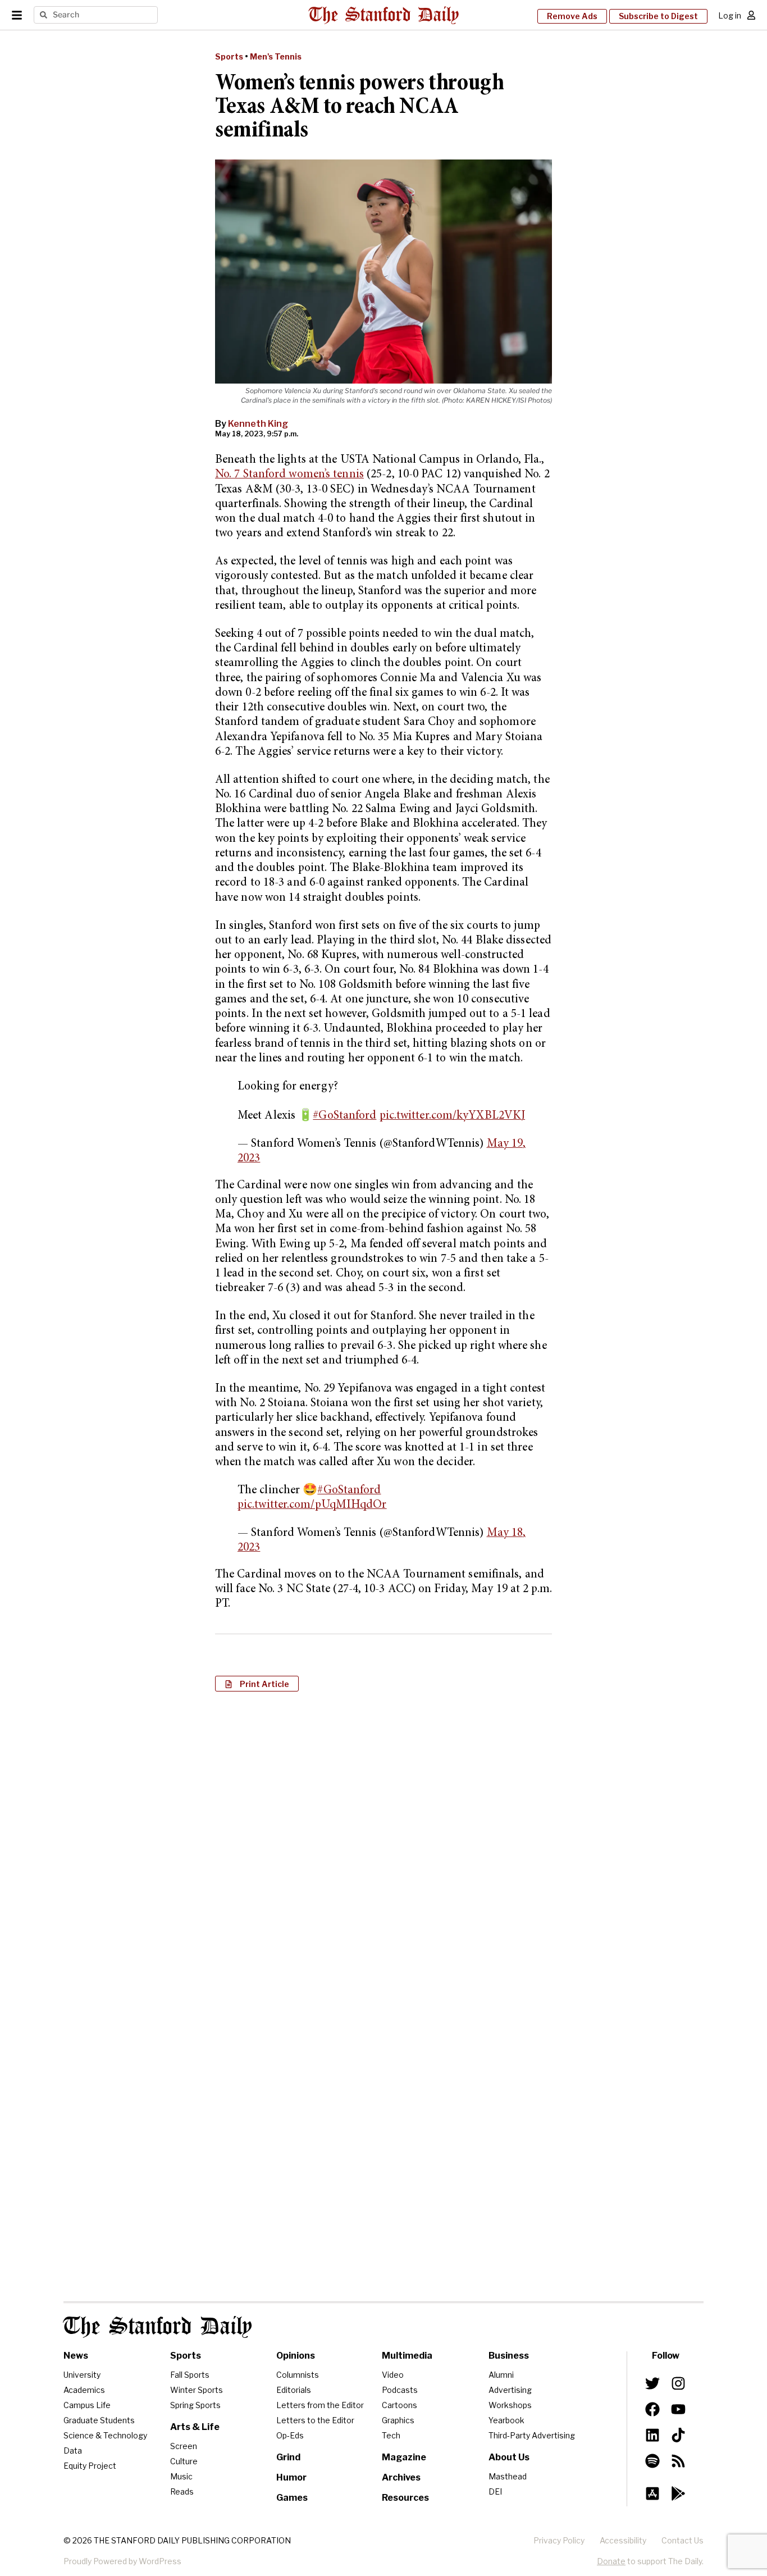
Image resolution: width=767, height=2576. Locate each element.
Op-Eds (290, 2435)
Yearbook (506, 2420)
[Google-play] (678, 2493)
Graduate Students (99, 2420)
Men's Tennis (276, 56)
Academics (84, 2390)
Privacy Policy (559, 2540)
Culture (184, 2461)
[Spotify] (652, 2461)
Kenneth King (258, 424)
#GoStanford (344, 1116)
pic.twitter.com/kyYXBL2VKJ (453, 1116)
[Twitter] (652, 2383)
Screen (184, 2446)
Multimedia (407, 2356)
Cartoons (400, 2405)
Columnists (298, 2375)
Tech (391, 2435)
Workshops (510, 2405)
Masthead (508, 2476)
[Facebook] (652, 2409)
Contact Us (682, 2540)
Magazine (404, 2457)
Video (393, 2375)
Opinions (296, 2356)
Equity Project (90, 2466)
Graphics (398, 2420)
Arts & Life (195, 2427)
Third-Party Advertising (532, 2435)
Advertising (510, 2390)
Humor (291, 2477)
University (82, 2375)
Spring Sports (195, 2405)
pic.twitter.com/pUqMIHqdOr (312, 1505)
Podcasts (400, 2390)
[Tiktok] (678, 2435)
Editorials (294, 2390)
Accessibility (623, 2540)
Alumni (501, 2375)
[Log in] (751, 15)
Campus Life (87, 2405)
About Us (509, 2457)
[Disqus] (383, 1845)
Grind (288, 2457)
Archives (401, 2477)
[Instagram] (678, 2383)
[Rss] (678, 2461)
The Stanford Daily (158, 2327)
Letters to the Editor (315, 2420)
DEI (495, 2491)
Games (292, 2498)
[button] (257, 1684)
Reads (182, 2491)
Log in (730, 15)
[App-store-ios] (652, 2493)
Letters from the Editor (320, 2405)
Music (181, 2476)
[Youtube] (678, 2409)
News (76, 2356)
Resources (405, 2498)
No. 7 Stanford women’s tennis (289, 475)
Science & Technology (105, 2435)
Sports (229, 56)
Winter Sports (197, 2390)
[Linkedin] (652, 2435)
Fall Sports (190, 2375)
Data (73, 2450)
